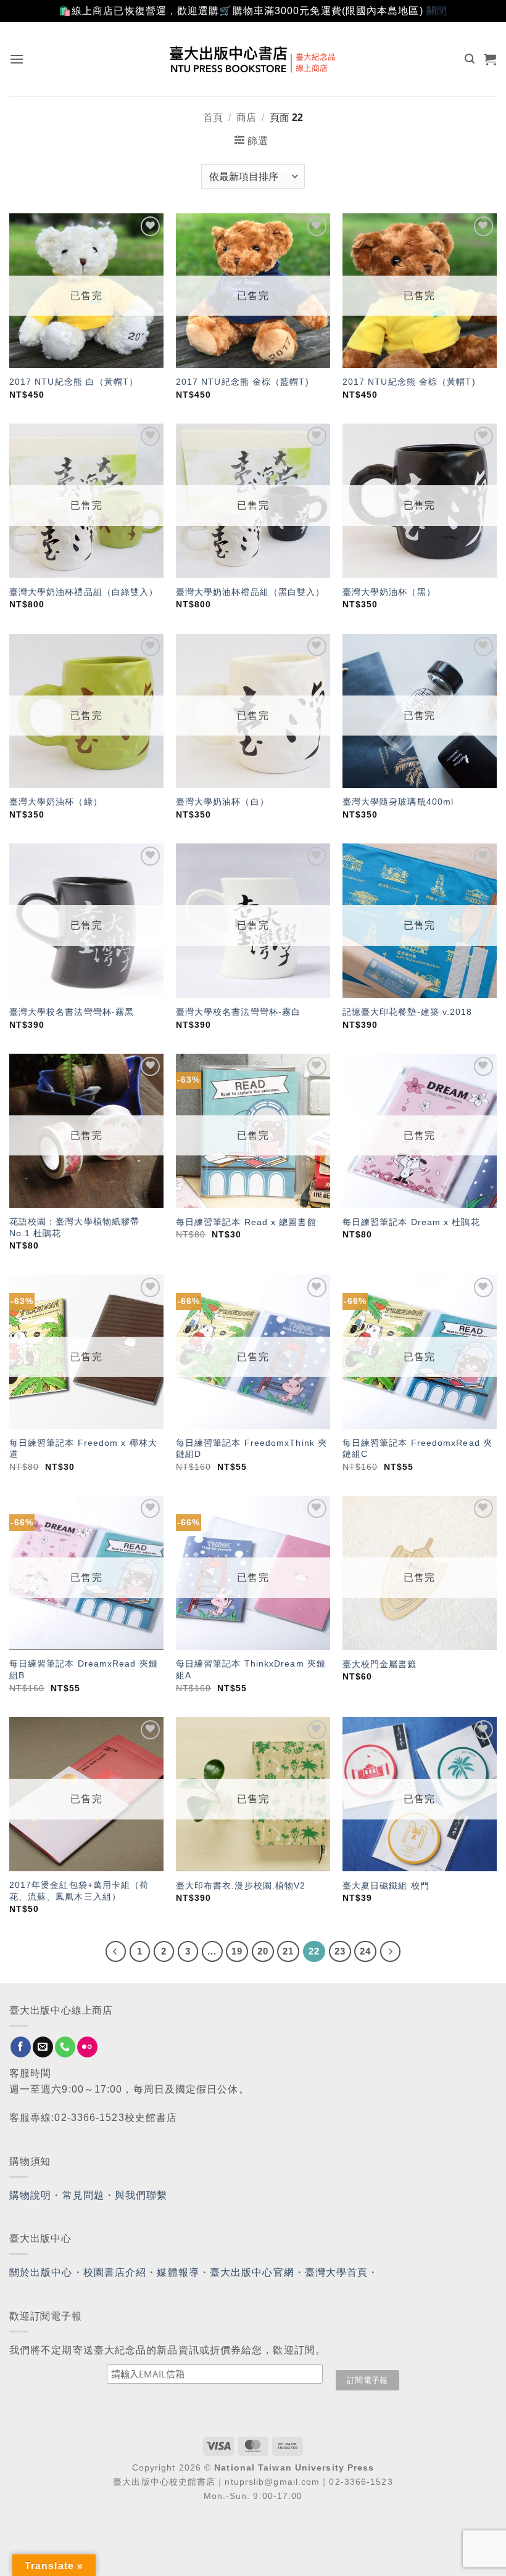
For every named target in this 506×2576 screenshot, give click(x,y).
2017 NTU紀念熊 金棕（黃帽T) (409, 382)
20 (263, 1951)
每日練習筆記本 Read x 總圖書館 (246, 1222)
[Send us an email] (43, 2047)
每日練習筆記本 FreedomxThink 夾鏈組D (251, 1449)
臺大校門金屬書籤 (380, 1664)
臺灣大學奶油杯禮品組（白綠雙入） (84, 592)
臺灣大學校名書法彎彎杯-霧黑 (72, 1012)
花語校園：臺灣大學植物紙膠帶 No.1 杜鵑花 (74, 1227)
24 (365, 1951)
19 (237, 1951)
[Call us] (65, 2047)
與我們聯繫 (141, 2195)
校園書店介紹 (115, 2272)
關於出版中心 (41, 2272)
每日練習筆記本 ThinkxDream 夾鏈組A (251, 1669)
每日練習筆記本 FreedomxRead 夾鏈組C (417, 1449)
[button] (17, 59)
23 (340, 1951)
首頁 (213, 117)
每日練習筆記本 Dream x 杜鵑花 (411, 1222)
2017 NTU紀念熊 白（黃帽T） (74, 382)
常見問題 (83, 2195)
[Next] (391, 1951)
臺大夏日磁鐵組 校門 (386, 1885)
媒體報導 (178, 2272)
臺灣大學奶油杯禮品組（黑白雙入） (251, 592)
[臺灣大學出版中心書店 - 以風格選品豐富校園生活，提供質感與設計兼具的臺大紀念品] (253, 59)
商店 (246, 117)
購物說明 (30, 2195)
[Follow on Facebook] (21, 2047)
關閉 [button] (437, 11)
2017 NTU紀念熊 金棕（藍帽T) (243, 382)
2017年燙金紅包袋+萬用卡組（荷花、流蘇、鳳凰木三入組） (79, 1891)
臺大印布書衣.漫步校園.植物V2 (241, 1885)
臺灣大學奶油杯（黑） (389, 592)
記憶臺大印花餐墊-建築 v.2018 (408, 1012)
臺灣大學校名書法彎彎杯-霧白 (238, 1012)
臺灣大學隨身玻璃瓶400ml (398, 802)
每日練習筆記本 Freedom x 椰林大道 (83, 1449)
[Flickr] (87, 2047)
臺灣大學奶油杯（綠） (56, 802)
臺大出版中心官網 (252, 2272)
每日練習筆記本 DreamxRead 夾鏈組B (84, 1669)
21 (288, 1951)
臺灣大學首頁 (337, 2272)
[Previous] (116, 1951)
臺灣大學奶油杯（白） (222, 802)
